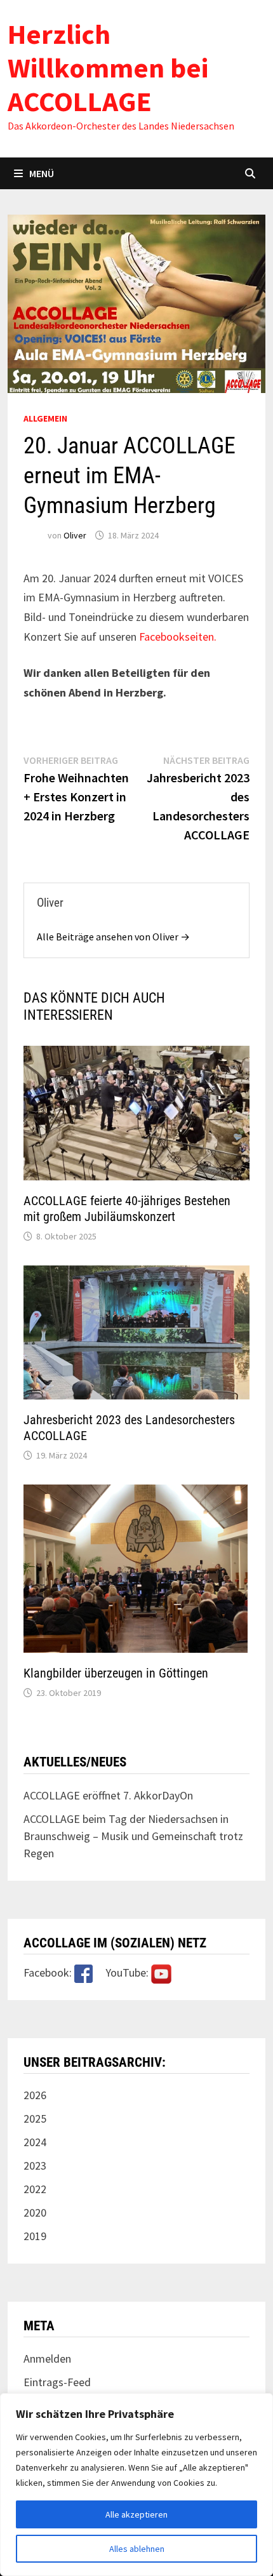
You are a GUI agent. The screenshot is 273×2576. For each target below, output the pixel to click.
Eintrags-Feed (57, 2382)
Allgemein (45, 418)
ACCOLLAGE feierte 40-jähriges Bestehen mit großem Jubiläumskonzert (127, 1209)
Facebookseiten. (176, 637)
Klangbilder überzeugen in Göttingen (116, 1673)
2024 (35, 2142)
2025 (35, 2119)
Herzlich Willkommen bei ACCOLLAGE (108, 68)
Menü (42, 173)
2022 (35, 2189)
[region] (136, 2485)
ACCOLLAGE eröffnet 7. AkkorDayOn (108, 1795)
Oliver (75, 535)
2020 (35, 2212)
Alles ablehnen (137, 2549)
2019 (35, 2236)
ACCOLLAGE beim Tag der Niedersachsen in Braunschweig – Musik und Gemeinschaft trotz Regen (133, 1836)
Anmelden (47, 2359)
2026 (35, 2095)
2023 (35, 2166)
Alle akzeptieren (136, 2514)
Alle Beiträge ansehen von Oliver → (113, 937)
